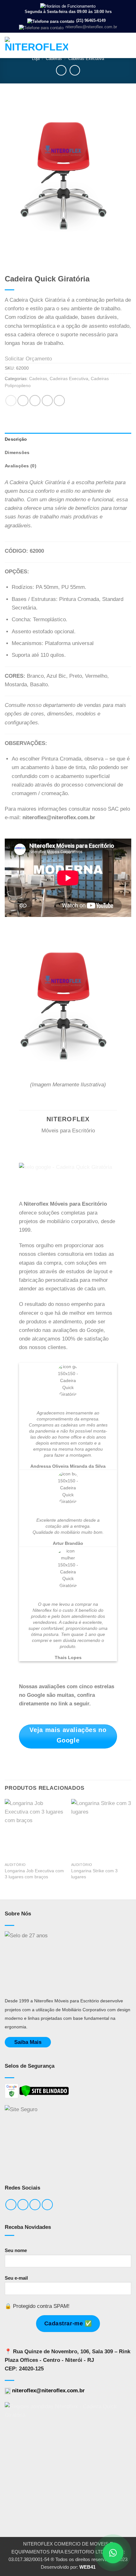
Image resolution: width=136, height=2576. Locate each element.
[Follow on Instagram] (23, 2205)
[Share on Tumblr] (59, 401)
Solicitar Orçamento (28, 359)
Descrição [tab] (16, 439)
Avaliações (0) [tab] (21, 466)
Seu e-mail (16, 2278)
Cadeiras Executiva (86, 59)
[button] (127, 45)
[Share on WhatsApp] (11, 401)
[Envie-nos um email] (35, 2205)
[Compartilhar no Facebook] (23, 401)
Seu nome (16, 2250)
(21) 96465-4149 (90, 20)
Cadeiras (54, 59)
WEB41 (87, 2567)
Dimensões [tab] (17, 453)
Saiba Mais (28, 2042)
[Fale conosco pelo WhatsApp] (113, 2553)
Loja (36, 59)
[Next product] (61, 70)
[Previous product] (75, 70)
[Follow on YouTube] (47, 2205)
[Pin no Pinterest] (47, 401)
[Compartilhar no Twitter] (35, 401)
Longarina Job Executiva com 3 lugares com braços (34, 1874)
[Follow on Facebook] (11, 2205)
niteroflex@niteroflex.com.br (91, 27)
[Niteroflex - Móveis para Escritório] (36, 45)
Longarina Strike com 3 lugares (94, 1874)
